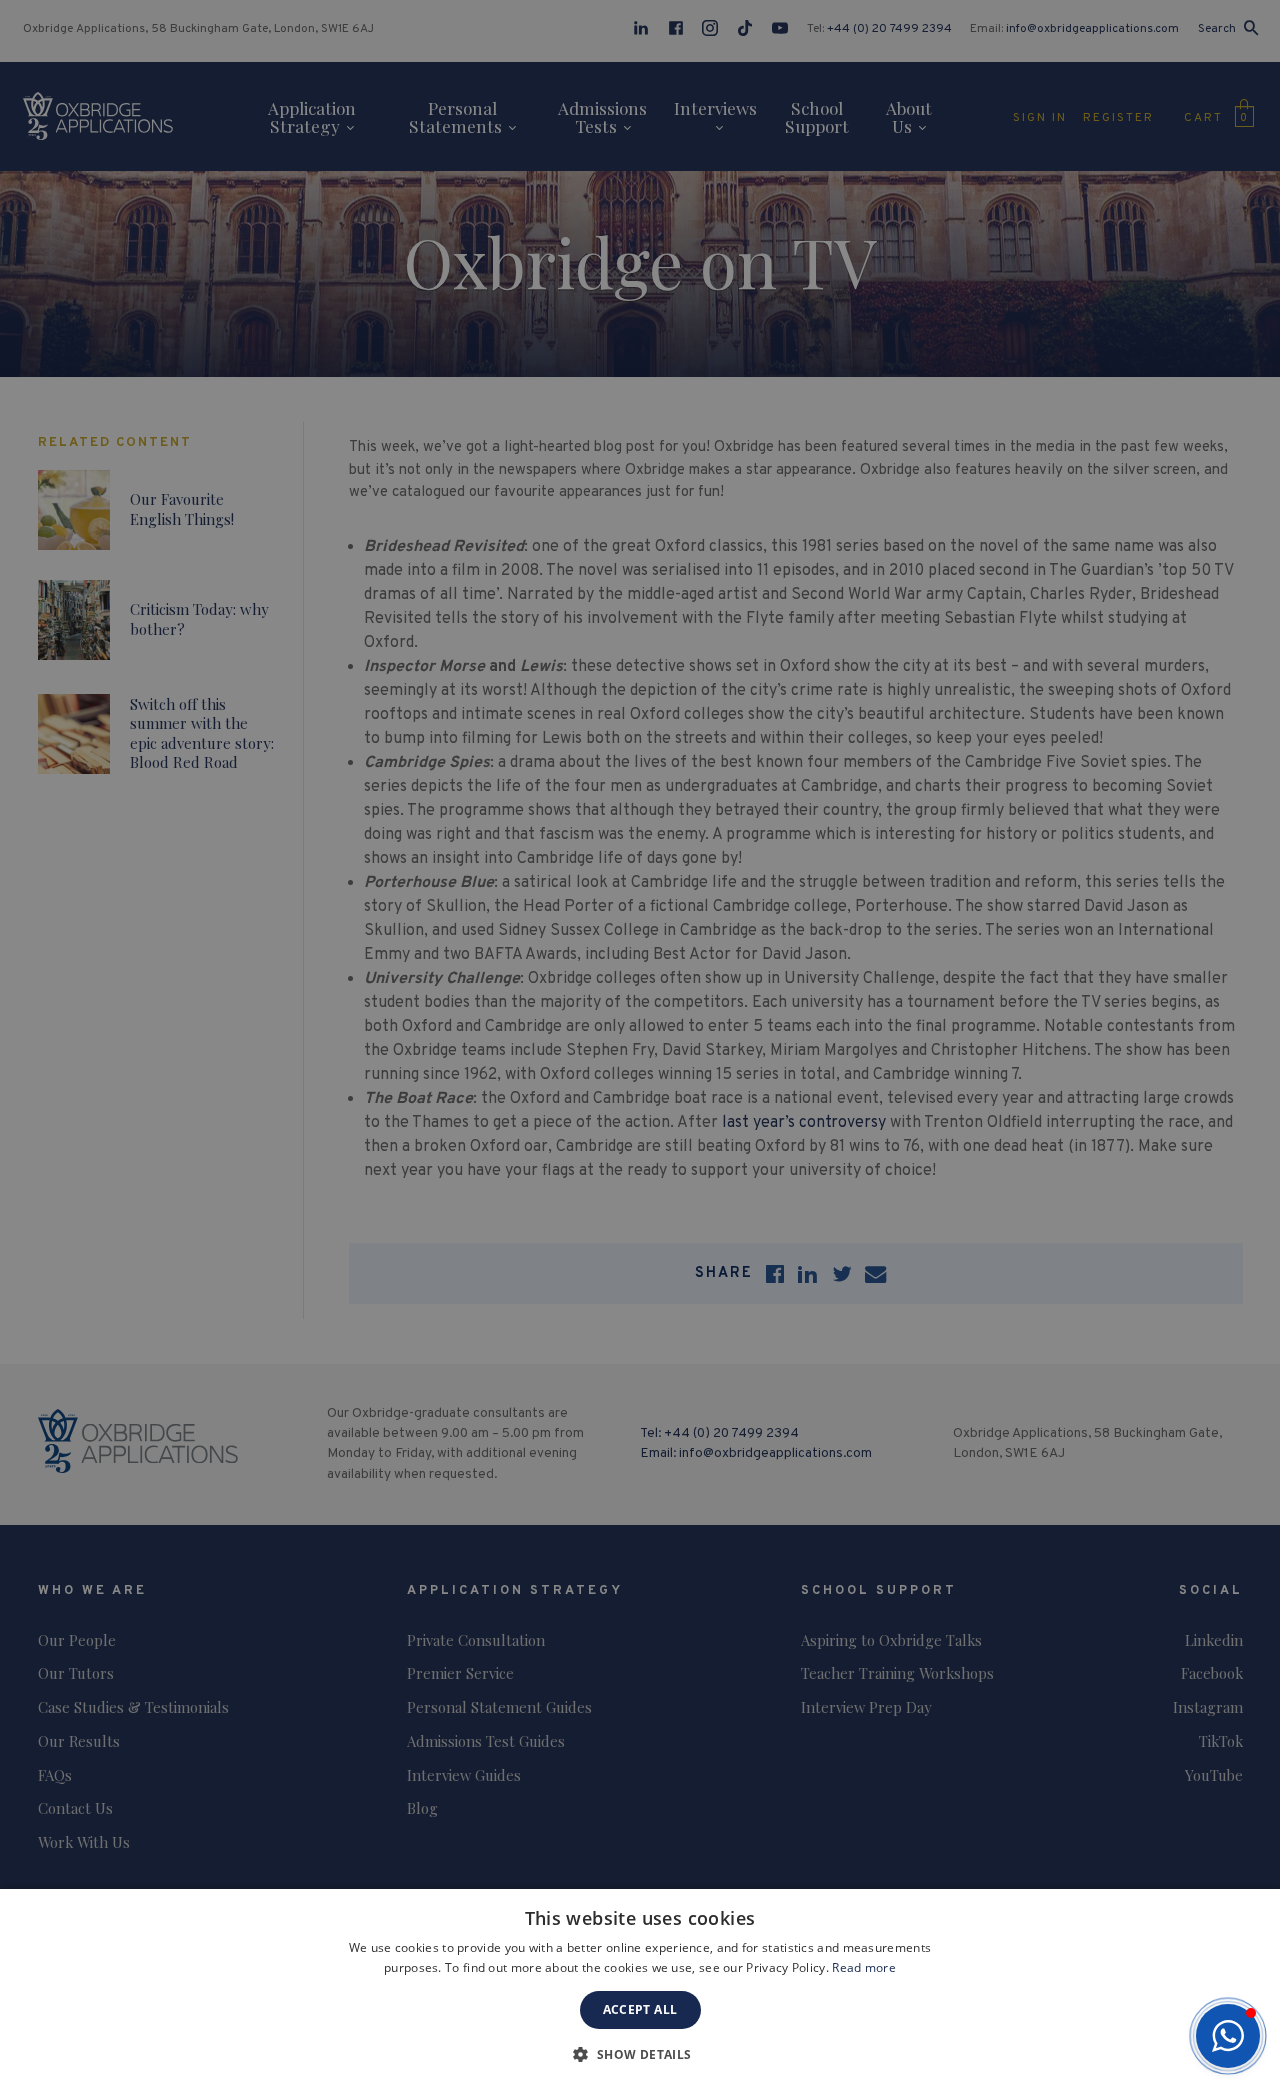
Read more (864, 1967)
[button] (1228, 2036)
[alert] (640, 1044)
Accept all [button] (640, 2009)
